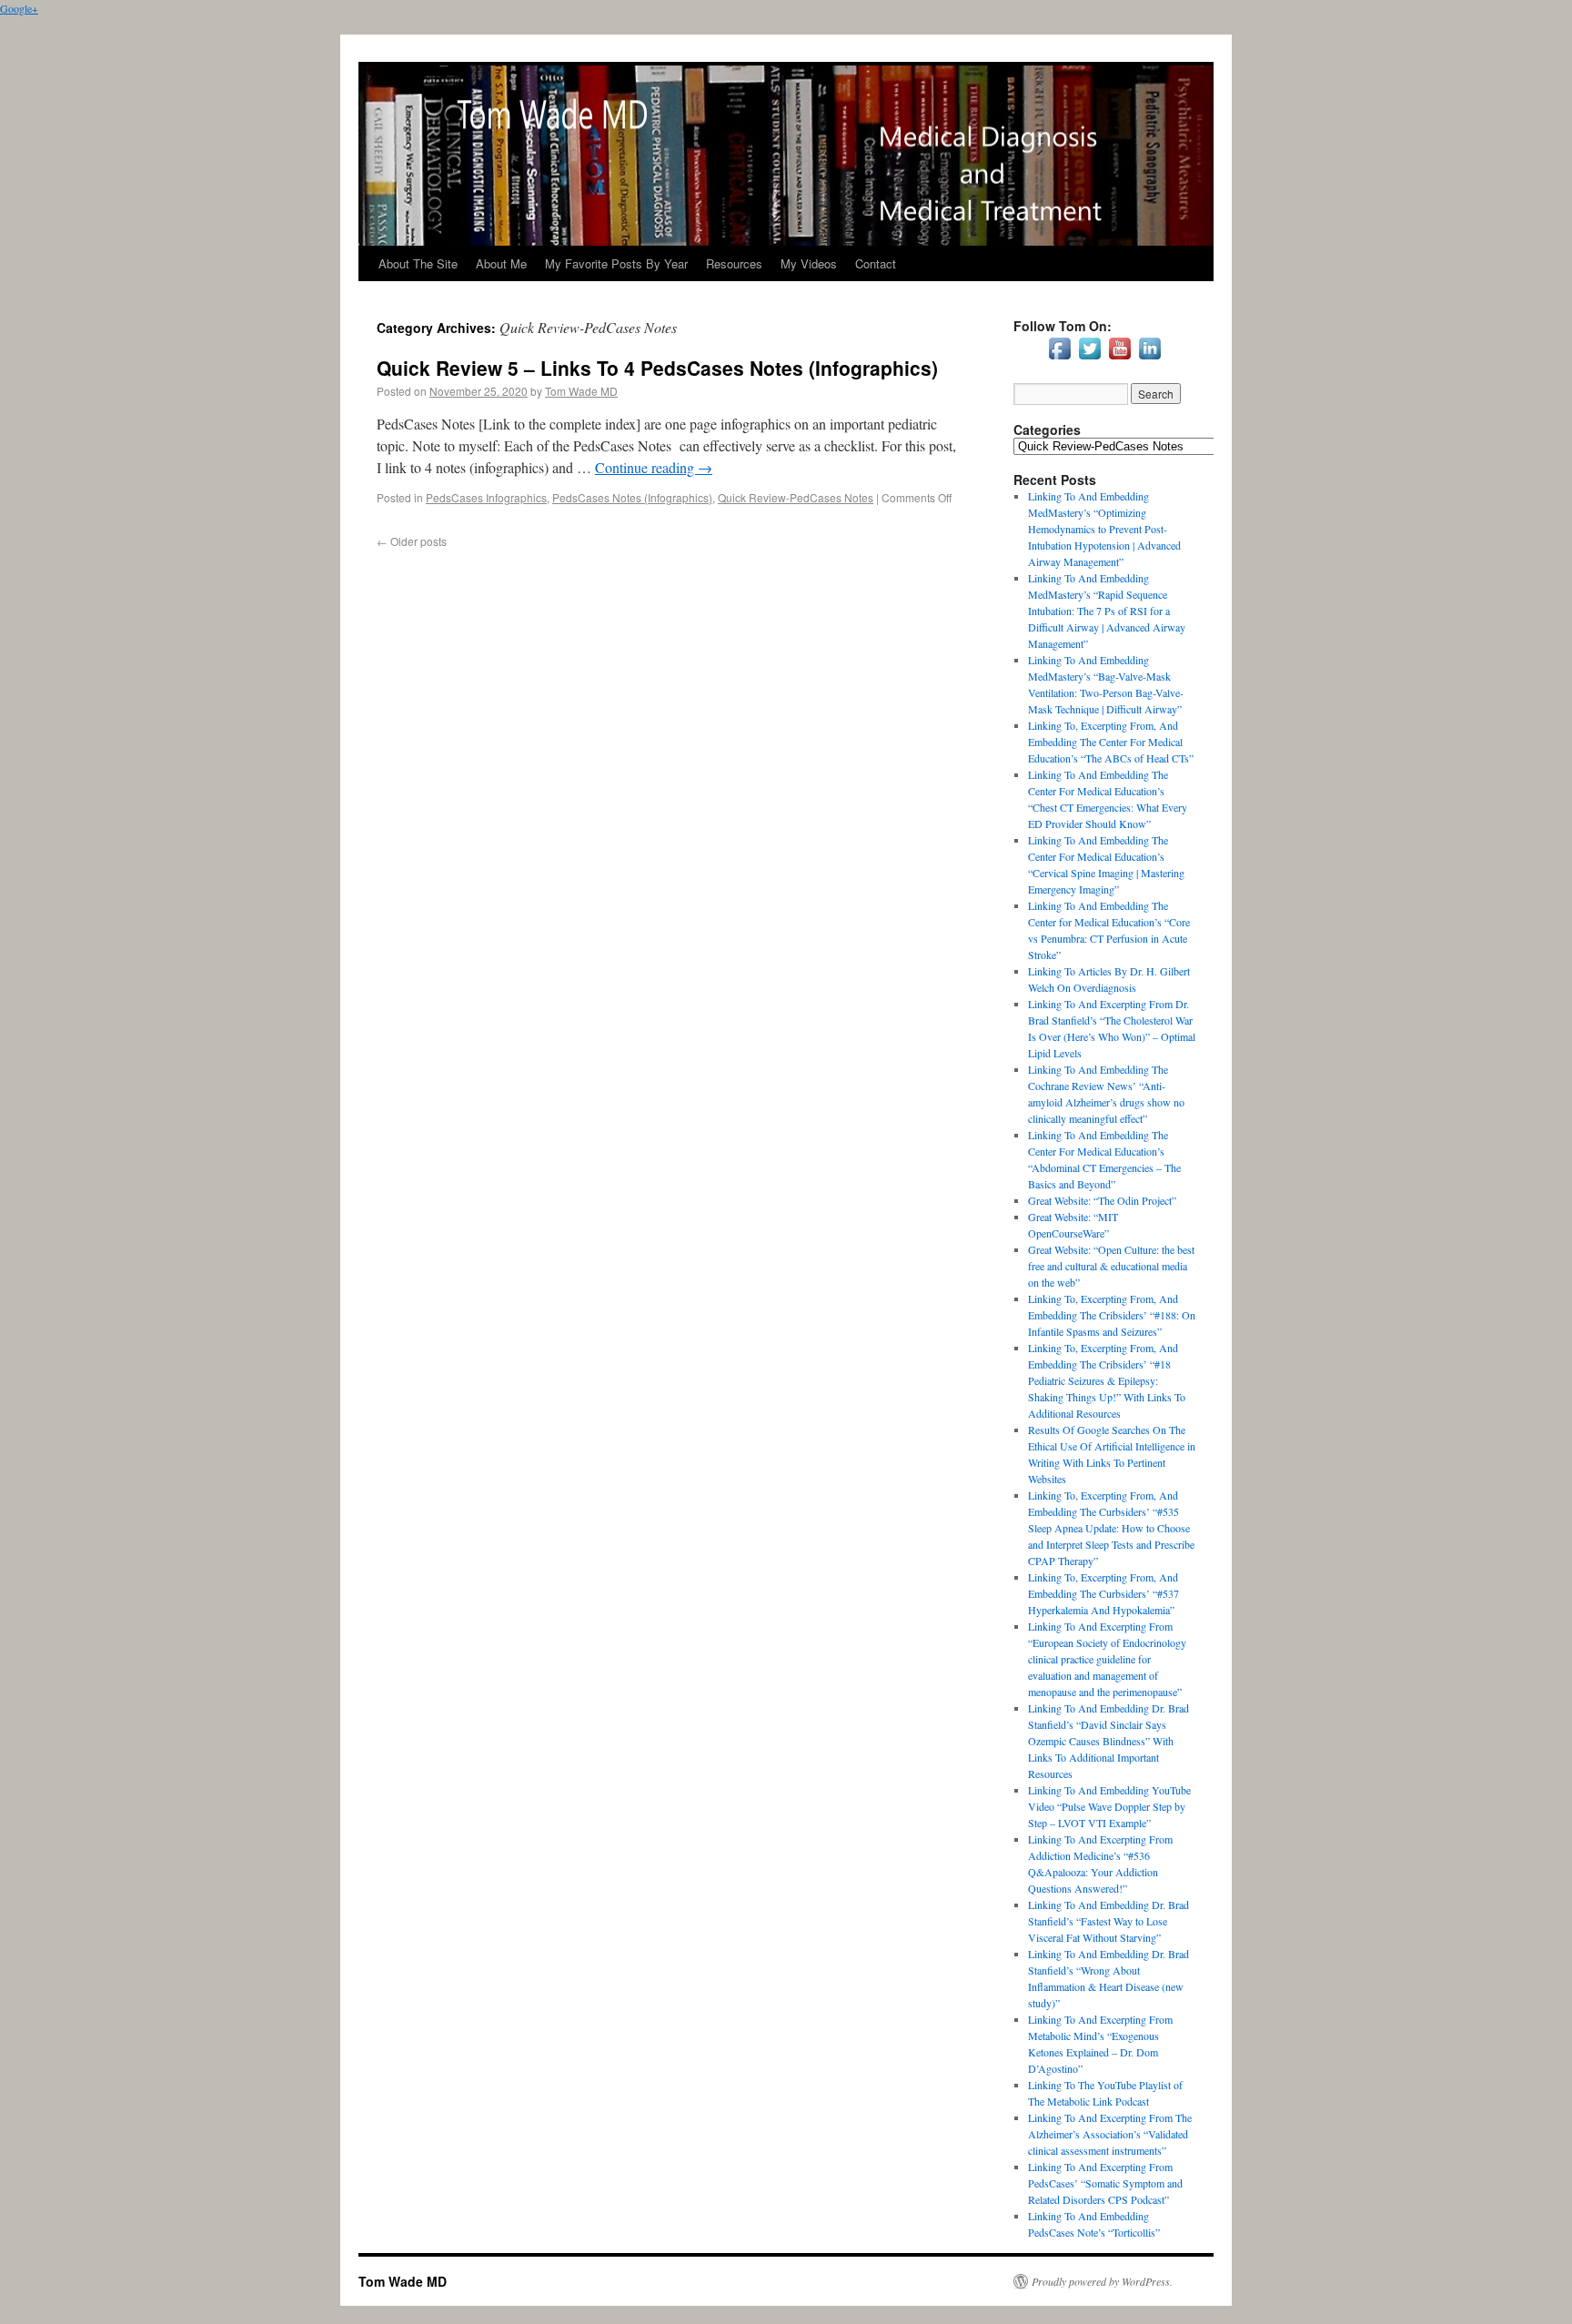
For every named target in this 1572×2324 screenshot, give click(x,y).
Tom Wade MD (581, 391)
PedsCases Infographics (486, 497)
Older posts (412, 541)
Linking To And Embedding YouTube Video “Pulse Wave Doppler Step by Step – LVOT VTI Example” (1109, 1806)
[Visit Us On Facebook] (1059, 359)
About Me (501, 263)
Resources (734, 263)
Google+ (19, 8)
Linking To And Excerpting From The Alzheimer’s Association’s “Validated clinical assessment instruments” (1110, 2134)
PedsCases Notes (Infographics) (632, 497)
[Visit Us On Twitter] (1089, 359)
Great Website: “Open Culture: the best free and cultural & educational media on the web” (1111, 1266)
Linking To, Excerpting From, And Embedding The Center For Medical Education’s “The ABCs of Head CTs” (1111, 742)
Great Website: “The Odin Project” (1102, 1200)
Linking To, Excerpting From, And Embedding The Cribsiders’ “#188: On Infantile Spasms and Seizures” (1112, 1315)
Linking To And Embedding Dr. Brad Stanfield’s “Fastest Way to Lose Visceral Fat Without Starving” (1108, 1921)
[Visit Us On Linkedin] (1149, 359)
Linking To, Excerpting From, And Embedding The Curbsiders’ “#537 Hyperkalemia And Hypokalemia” (1103, 1593)
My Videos (809, 263)
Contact (876, 263)
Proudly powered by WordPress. (1102, 2281)
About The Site (418, 263)
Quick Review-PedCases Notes (796, 497)
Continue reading (654, 467)
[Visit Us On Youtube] (1119, 359)
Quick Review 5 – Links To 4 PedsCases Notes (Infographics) (657, 368)
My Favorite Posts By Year (616, 263)
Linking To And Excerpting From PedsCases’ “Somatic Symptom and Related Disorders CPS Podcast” (1105, 2183)
